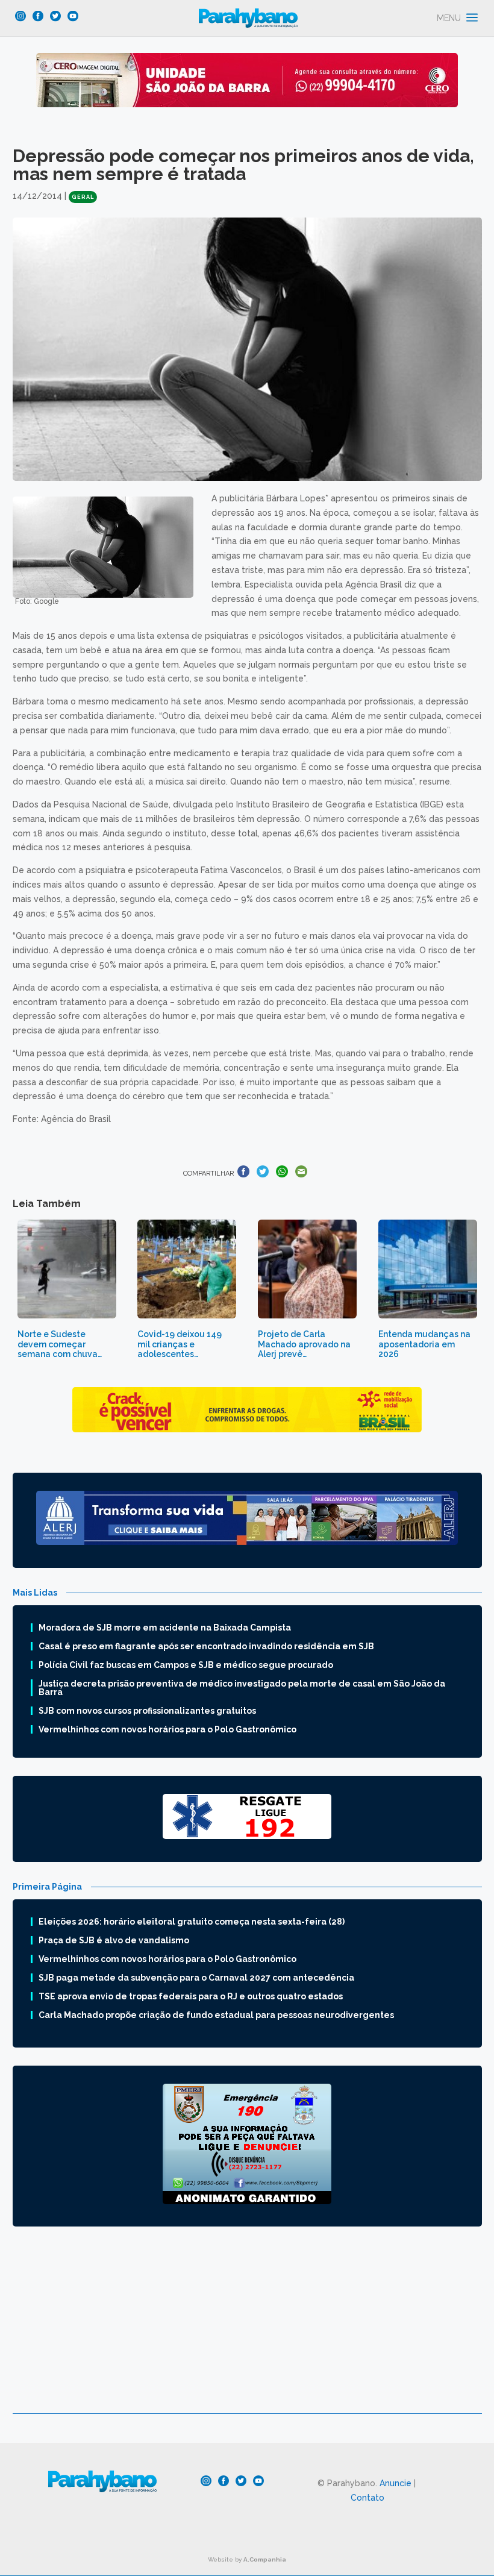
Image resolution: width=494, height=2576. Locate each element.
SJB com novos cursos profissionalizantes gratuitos (147, 1711)
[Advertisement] (247, 2329)
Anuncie (396, 2483)
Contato (367, 2498)
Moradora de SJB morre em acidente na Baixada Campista (165, 1628)
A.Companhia (265, 2559)
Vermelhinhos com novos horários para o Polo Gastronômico (167, 1729)
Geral (83, 197)
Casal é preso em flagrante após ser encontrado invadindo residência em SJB (206, 1646)
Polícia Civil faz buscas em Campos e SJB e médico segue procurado (186, 1665)
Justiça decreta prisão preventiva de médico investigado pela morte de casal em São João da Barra (242, 1688)
